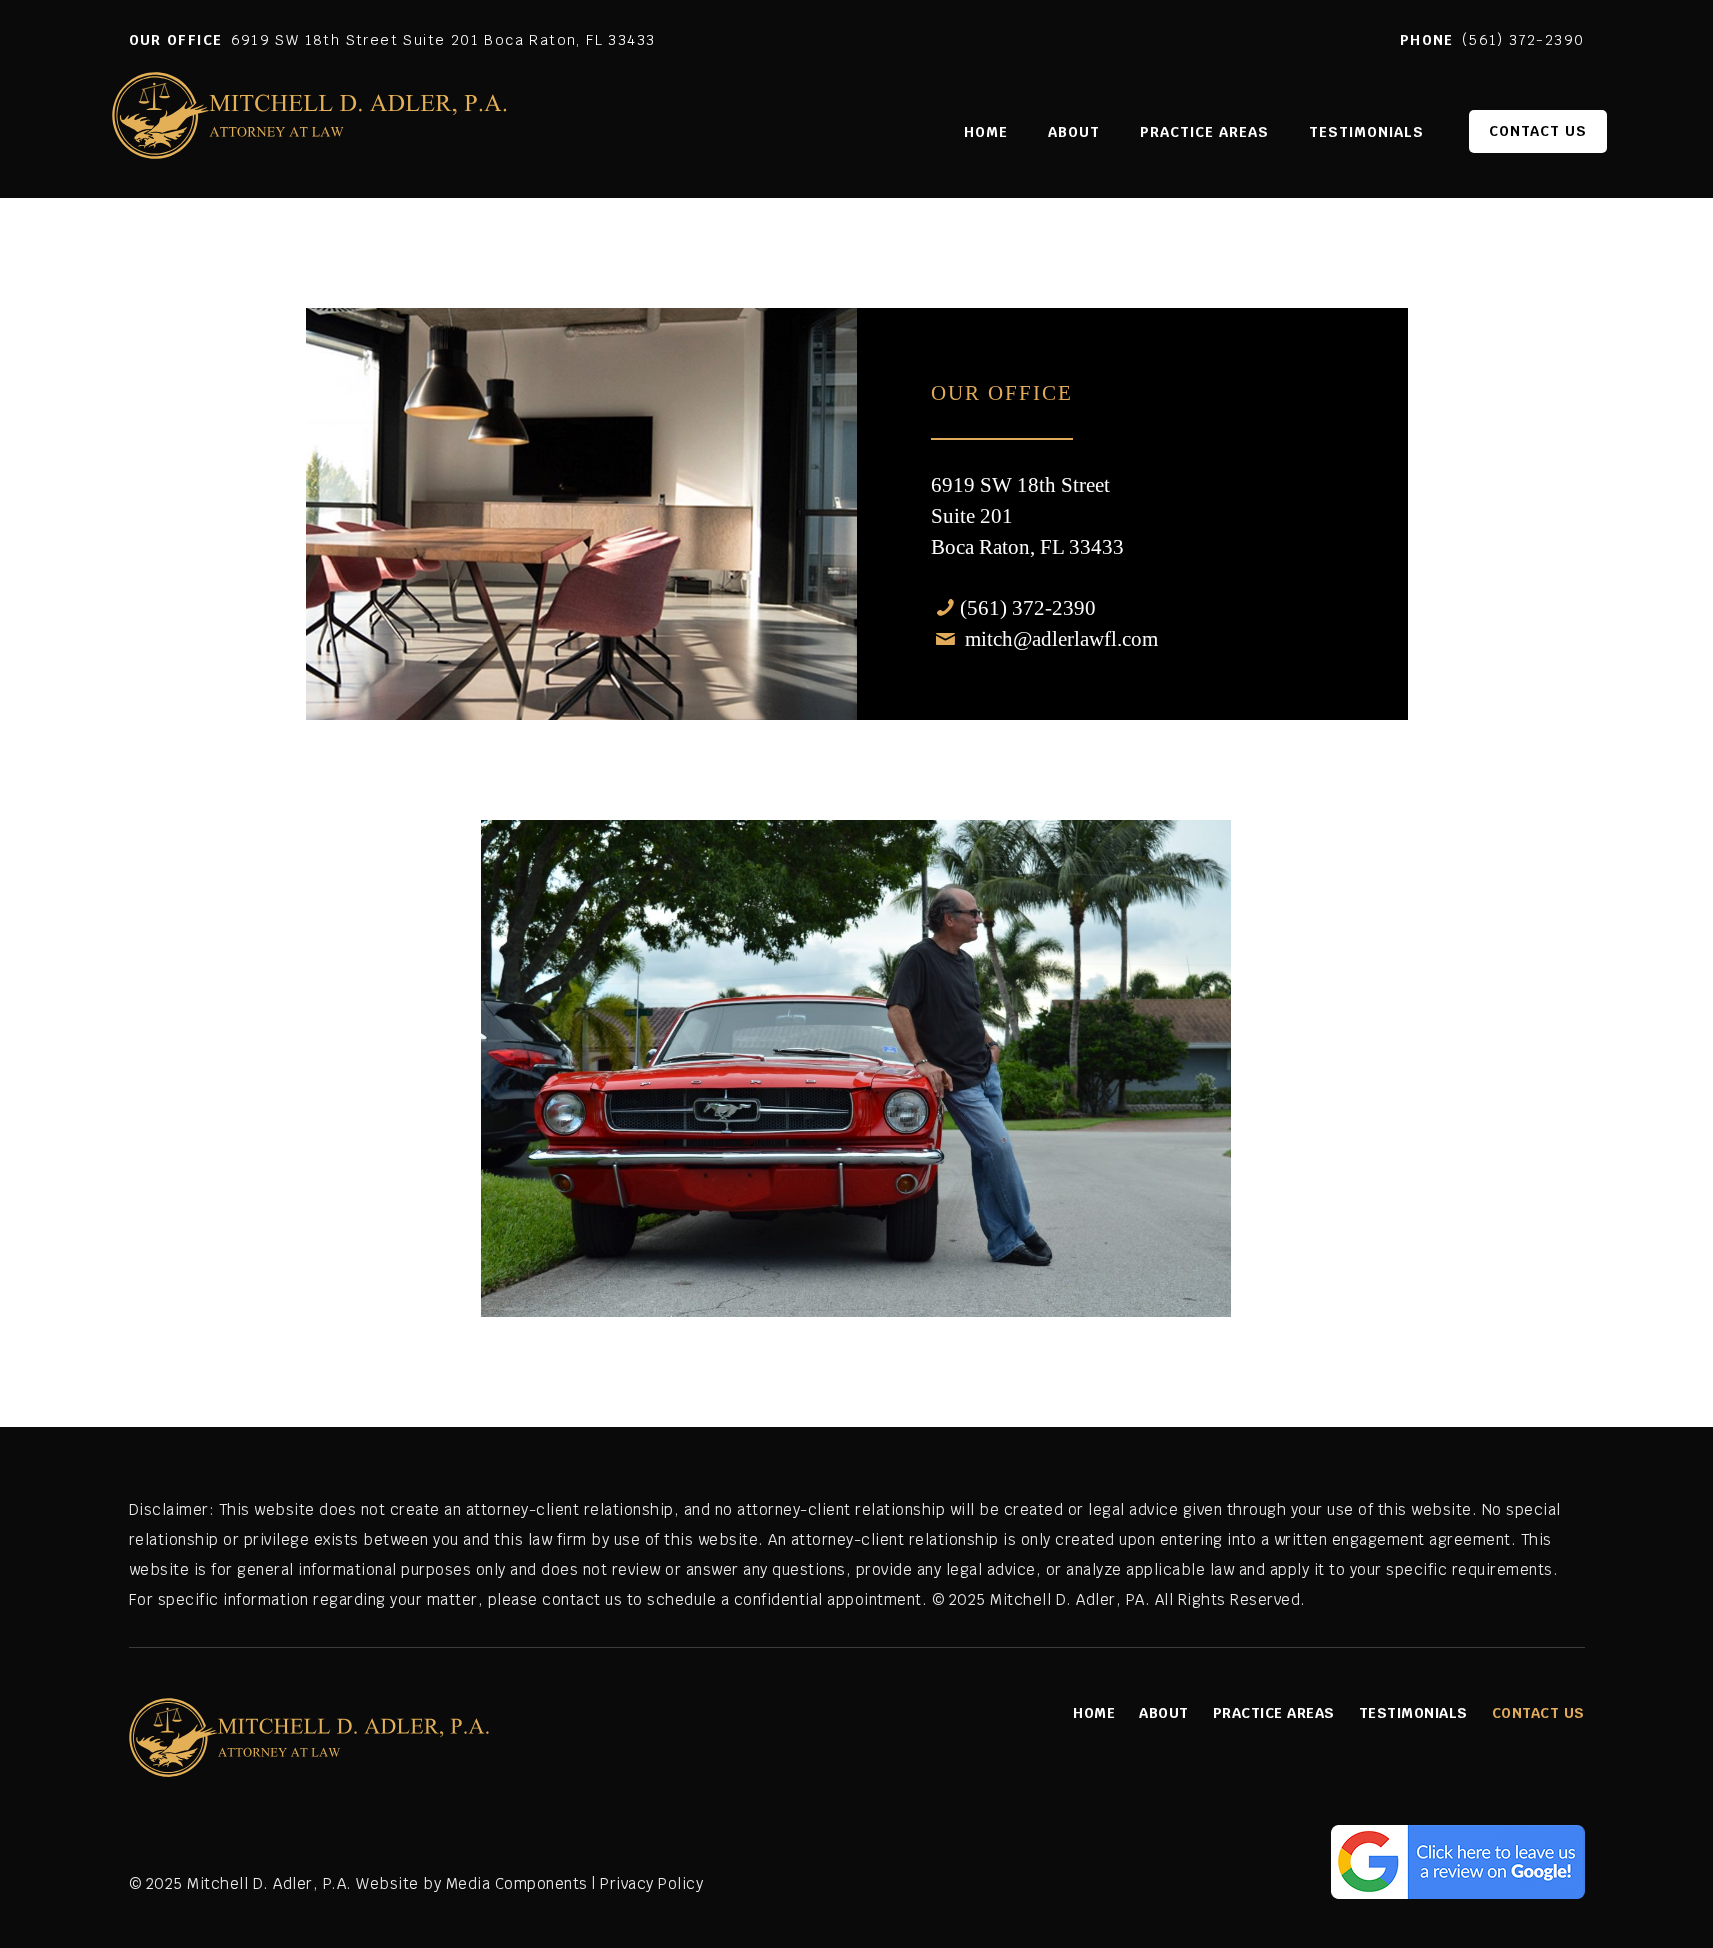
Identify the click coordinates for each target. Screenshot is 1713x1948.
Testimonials (1413, 1713)
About (1164, 1713)
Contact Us (1538, 1713)
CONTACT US (1538, 131)
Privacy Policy (651, 1883)
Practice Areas (1274, 1713)
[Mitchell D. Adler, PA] (312, 127)
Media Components (517, 1883)
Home (1094, 1713)
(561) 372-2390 (1523, 40)
